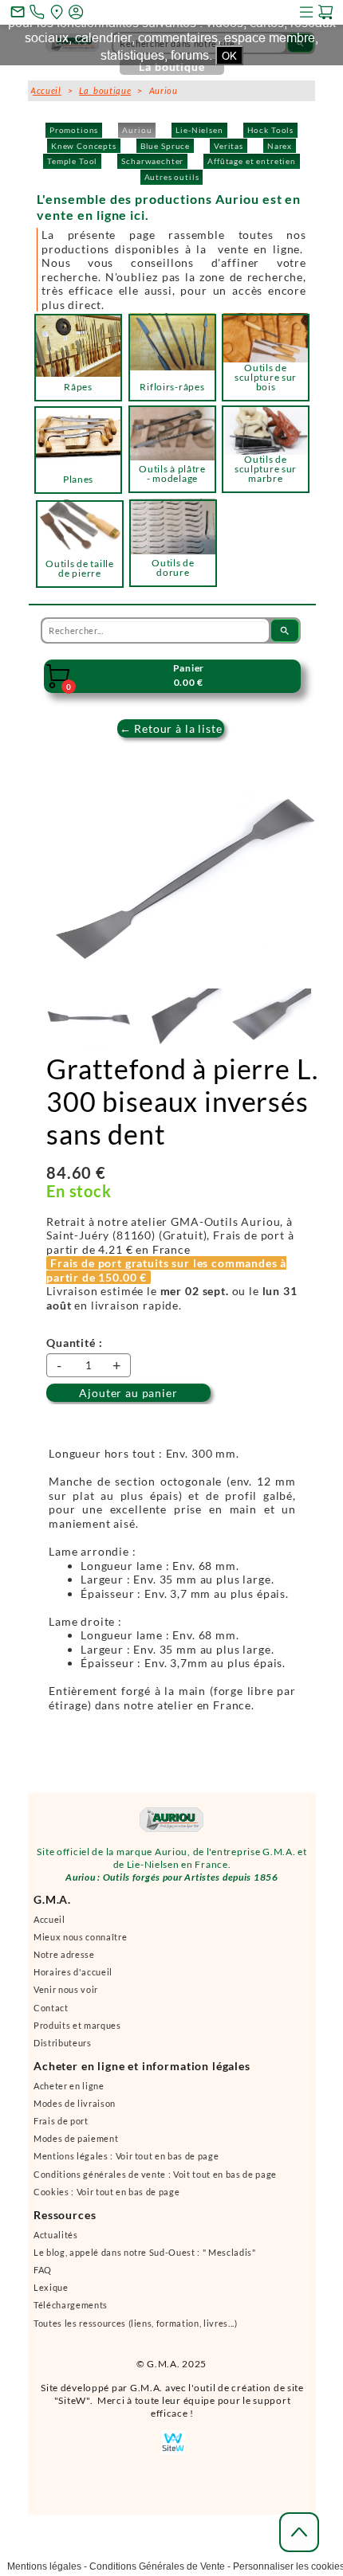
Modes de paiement (76, 2145)
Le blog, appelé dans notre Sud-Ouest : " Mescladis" (145, 2259)
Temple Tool (72, 161)
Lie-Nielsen (199, 130)
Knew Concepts (84, 146)
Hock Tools (270, 130)
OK (229, 56)
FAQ (43, 2277)
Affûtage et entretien (252, 161)
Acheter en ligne (69, 2093)
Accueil (49, 1926)
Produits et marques (77, 2032)
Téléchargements (71, 2312)
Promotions (74, 130)
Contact (51, 2015)
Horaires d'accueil (73, 1979)
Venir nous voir (66, 1997)
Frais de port (61, 2128)
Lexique (51, 2294)
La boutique (105, 90)
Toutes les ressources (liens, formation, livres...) (136, 2330)
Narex (280, 146)
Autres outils (172, 177)
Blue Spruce (165, 146)
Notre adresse (64, 1961)
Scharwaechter (152, 161)
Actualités (56, 2242)
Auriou (137, 130)
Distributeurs (63, 2050)
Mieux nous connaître (80, 1944)
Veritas (229, 146)
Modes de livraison (75, 2110)
